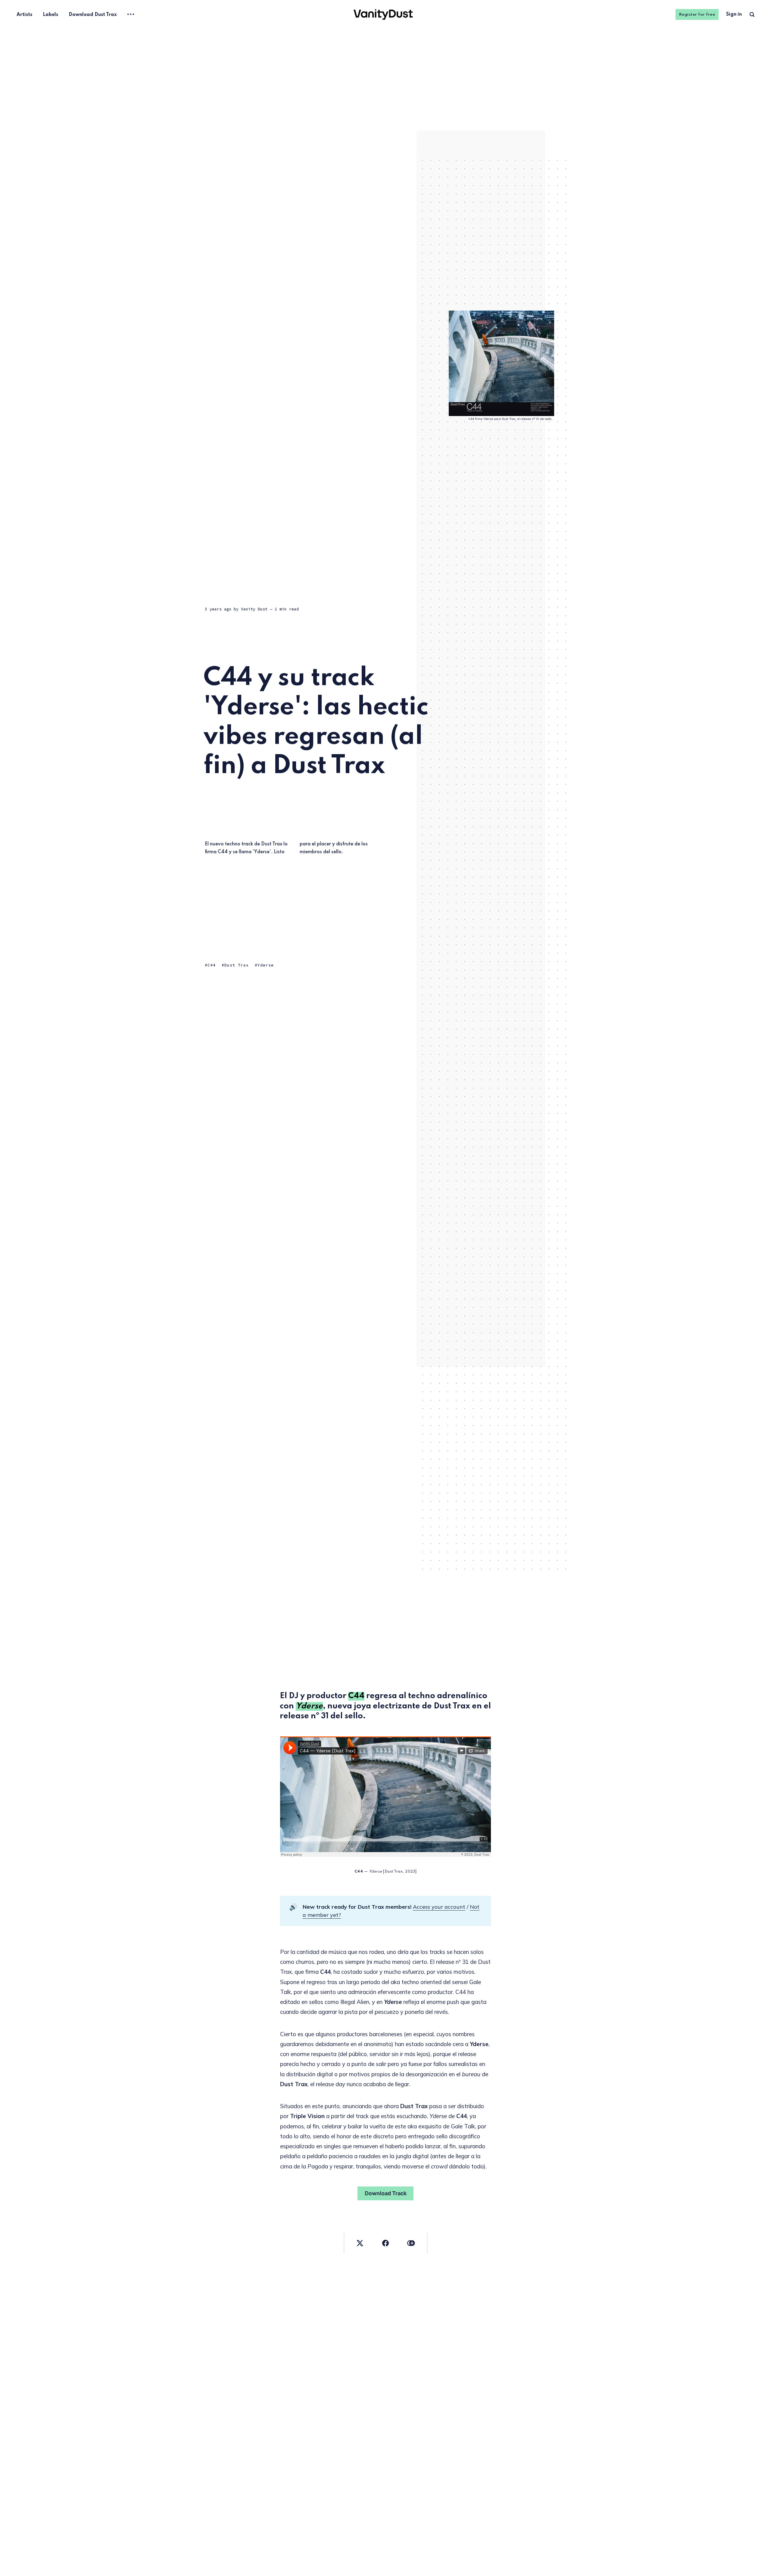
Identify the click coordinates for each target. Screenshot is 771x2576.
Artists (24, 15)
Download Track (386, 2193)
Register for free (697, 15)
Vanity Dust (254, 609)
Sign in (734, 14)
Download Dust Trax (93, 15)
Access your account (439, 1907)
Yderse (266, 965)
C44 (212, 965)
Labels (50, 15)
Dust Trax (237, 965)
